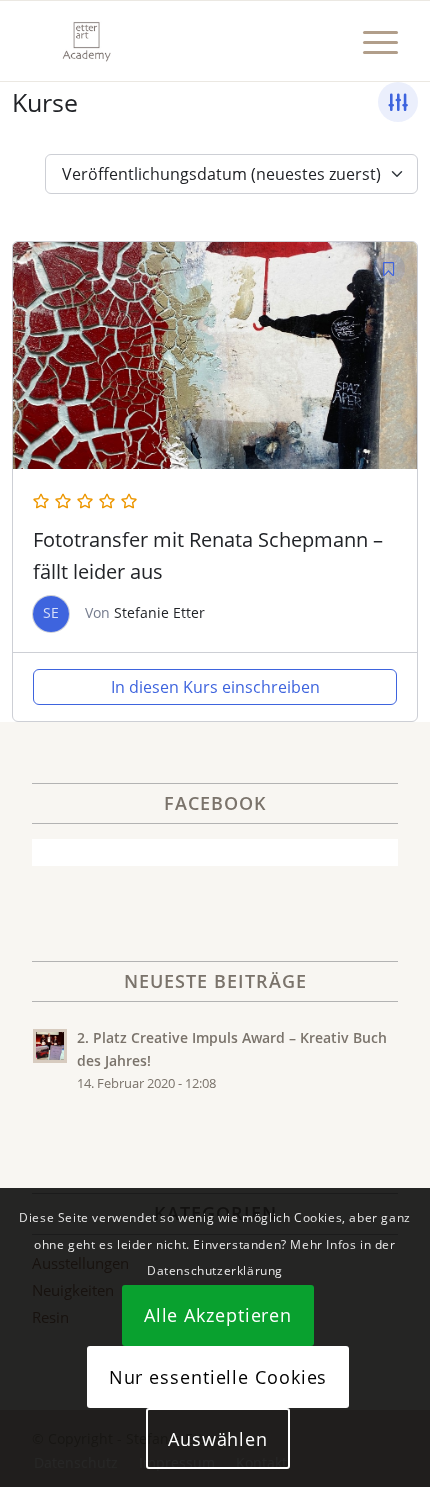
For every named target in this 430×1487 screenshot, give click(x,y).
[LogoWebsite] (178, 41)
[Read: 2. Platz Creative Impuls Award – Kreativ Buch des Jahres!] (50, 1046)
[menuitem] (370, 41)
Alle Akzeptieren (218, 1315)
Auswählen (218, 1439)
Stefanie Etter (159, 612)
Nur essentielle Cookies (218, 1377)
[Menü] (370, 41)
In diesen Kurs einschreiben (215, 687)
